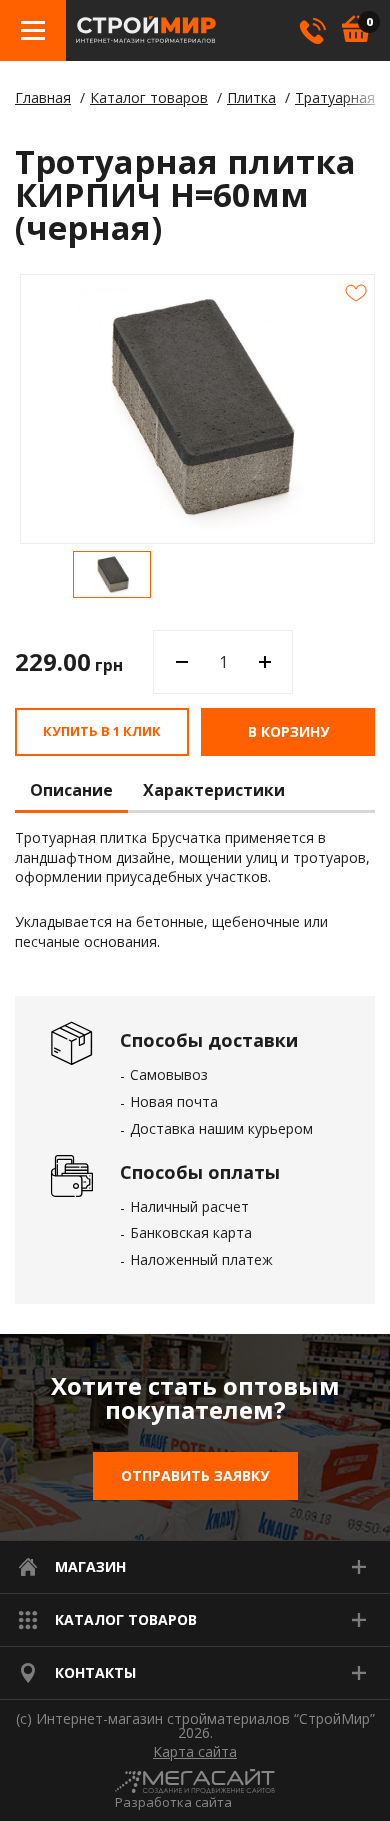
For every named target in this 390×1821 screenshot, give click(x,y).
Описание (71, 791)
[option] (112, 574)
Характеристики (214, 791)
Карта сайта (195, 1752)
